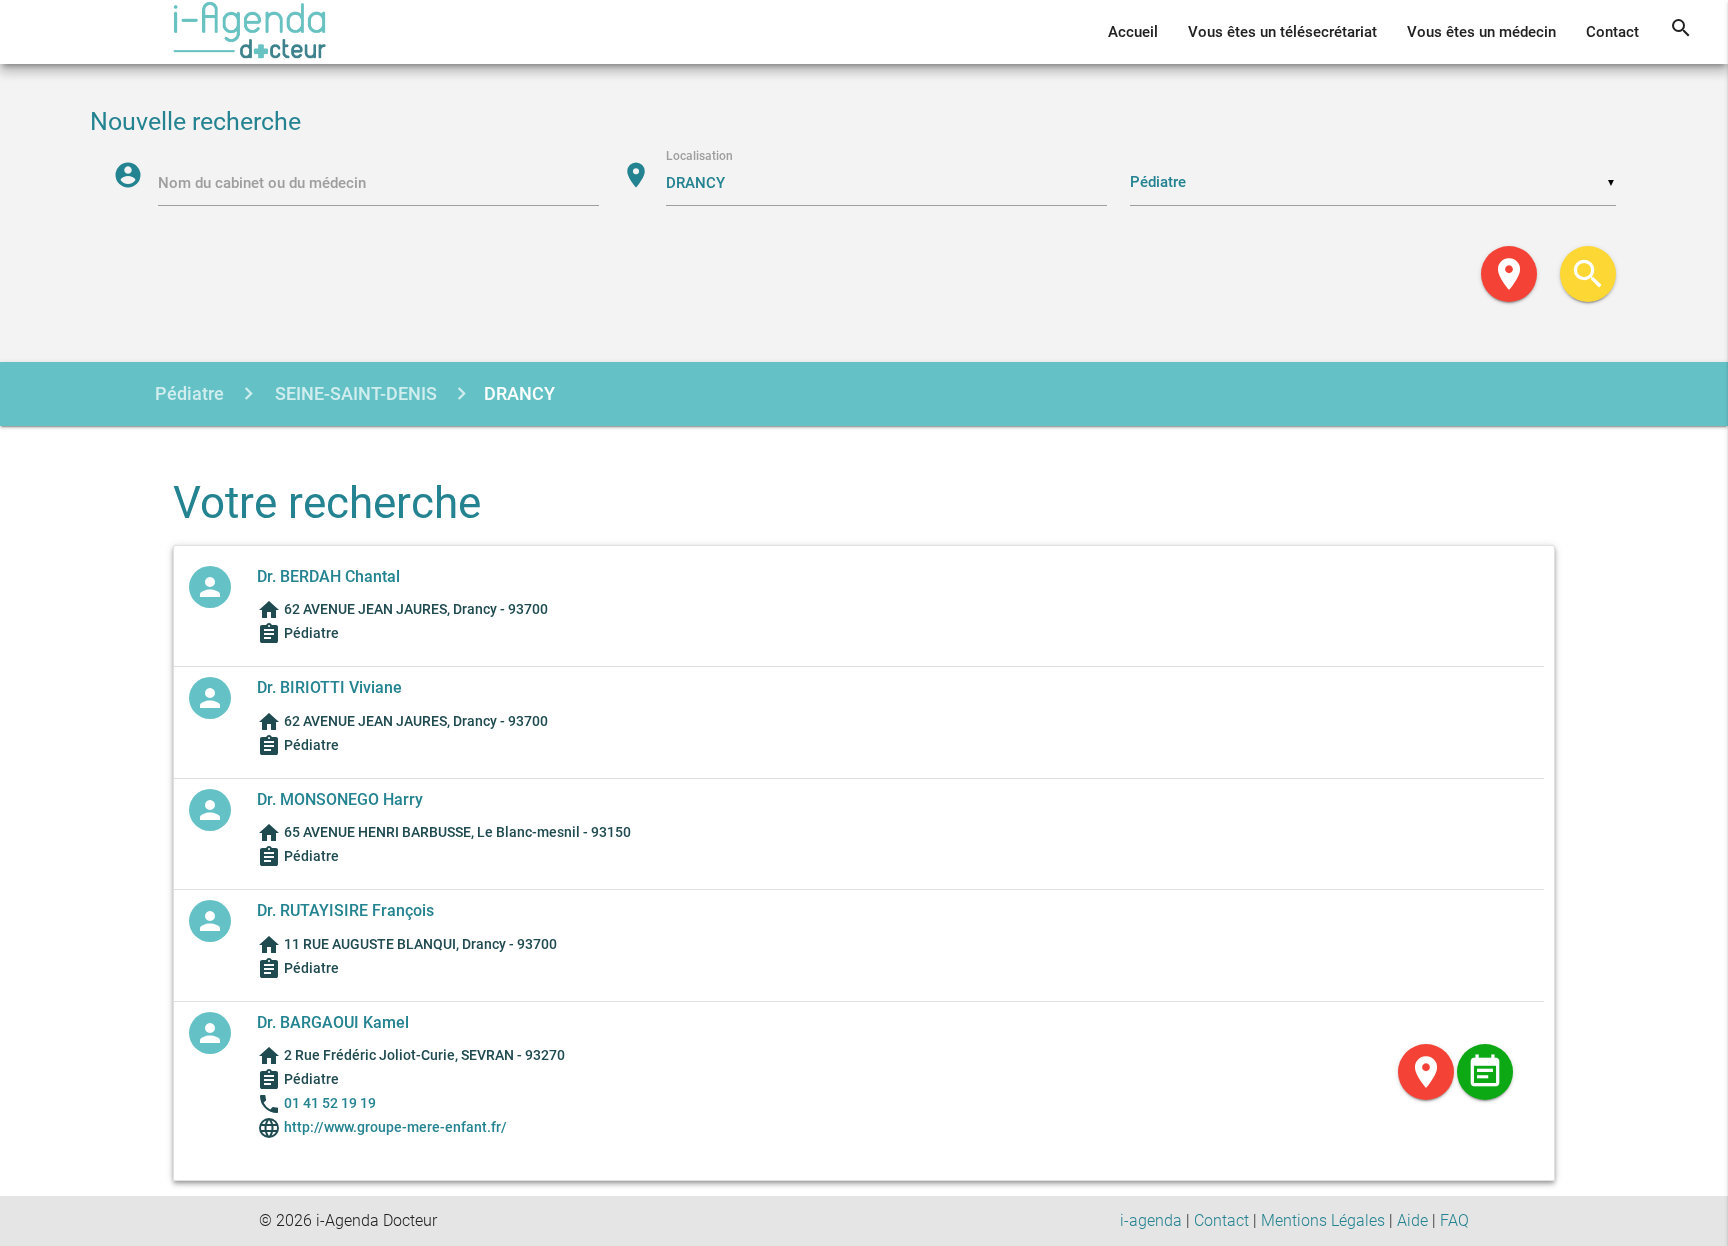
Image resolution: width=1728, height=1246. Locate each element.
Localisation (699, 156)
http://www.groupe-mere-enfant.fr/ (394, 1127)
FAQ (1454, 1220)
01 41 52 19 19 (330, 1103)
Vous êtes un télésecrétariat (1282, 32)
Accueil (1133, 32)
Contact (1612, 32)
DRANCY (519, 393)
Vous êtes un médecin (1481, 32)
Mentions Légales (1323, 1220)
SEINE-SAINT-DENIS (354, 393)
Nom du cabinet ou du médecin (262, 183)
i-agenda (1151, 1220)
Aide (1412, 1220)
